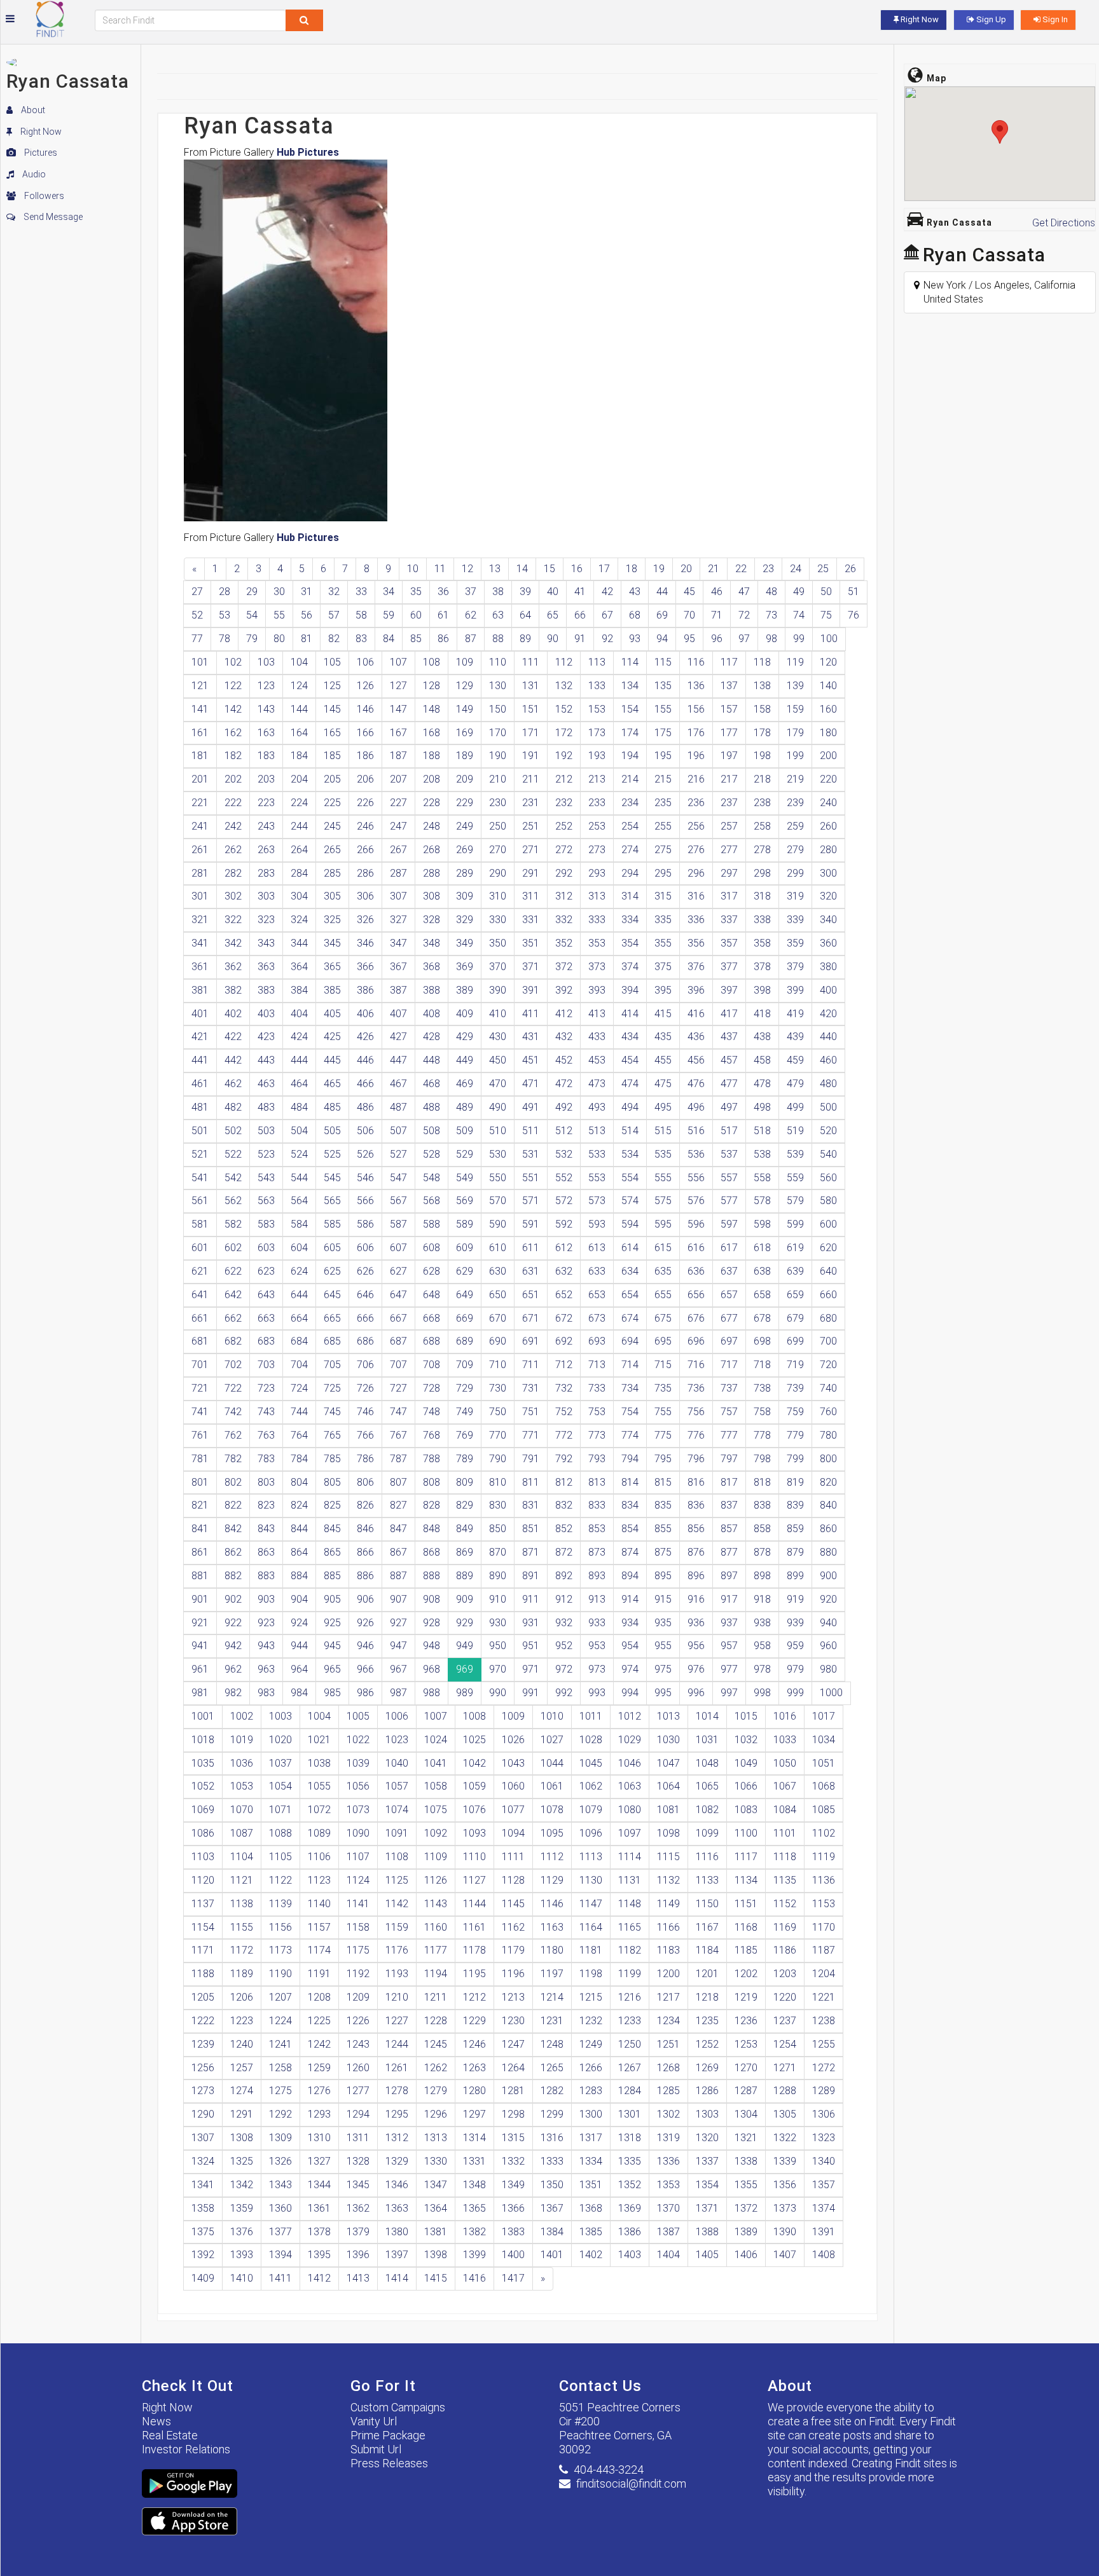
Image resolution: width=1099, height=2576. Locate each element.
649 (465, 1295)
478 (762, 1084)
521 (200, 1154)
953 (597, 1646)
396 (696, 990)
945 (332, 1646)
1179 (513, 1950)
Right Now (40, 132)
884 (299, 1576)
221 (200, 803)
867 (398, 1552)
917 (729, 1599)
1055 (319, 1786)
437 (729, 1037)
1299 (552, 2114)
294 (630, 873)
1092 (436, 1833)
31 (307, 592)
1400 (513, 2255)
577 (729, 1201)
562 (233, 1201)
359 (795, 943)
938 (762, 1623)
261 (200, 850)
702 (233, 1365)
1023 (397, 1740)
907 (398, 1599)
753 (597, 1412)
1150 (707, 1904)
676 (696, 1318)
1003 (280, 1716)
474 (630, 1084)
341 (200, 943)
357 (729, 943)
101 (200, 662)
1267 (630, 2068)
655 (663, 1295)
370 (498, 967)
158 (762, 709)
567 (398, 1201)
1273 (203, 2091)
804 (299, 1482)
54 (252, 615)
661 (200, 1318)
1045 (591, 1763)
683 (266, 1341)
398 (762, 990)
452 (564, 1060)
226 (365, 803)
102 (233, 662)
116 (696, 662)
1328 (358, 2161)
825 (332, 1505)
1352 (630, 2185)
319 (795, 896)
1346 (397, 2185)
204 (299, 779)
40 (553, 592)
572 (564, 1201)
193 (597, 756)
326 (365, 920)
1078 (552, 1810)
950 (498, 1646)
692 (564, 1341)
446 (365, 1060)
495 (663, 1107)
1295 (397, 2114)
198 (762, 756)
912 (564, 1599)
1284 (630, 2091)
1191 (319, 1974)
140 (828, 686)
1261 (397, 2068)
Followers (43, 196)
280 (828, 850)
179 (795, 733)
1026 (513, 1740)
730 (498, 1388)
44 (662, 592)
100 (829, 639)
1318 (630, 2138)
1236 (746, 2021)
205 (332, 779)
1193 (397, 1974)
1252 (707, 2044)
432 (564, 1037)
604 (299, 1248)
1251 (668, 2044)
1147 (591, 1904)
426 (365, 1037)
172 (564, 733)
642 (233, 1295)
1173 (280, 1950)
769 (465, 1435)
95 (689, 639)
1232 (591, 2021)
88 (498, 639)
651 (531, 1295)
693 (597, 1341)
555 (663, 1178)
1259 (319, 2068)
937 (729, 1623)
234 (630, 803)
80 (279, 639)
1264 (513, 2068)
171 (531, 733)
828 (432, 1505)
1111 (513, 1857)
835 (663, 1505)
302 (233, 896)
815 (663, 1482)
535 (663, 1154)
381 (200, 990)
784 (299, 1459)
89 (525, 639)
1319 (668, 2138)
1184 (707, 1950)
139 (795, 686)
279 (795, 850)
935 (663, 1623)
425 (332, 1037)
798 (762, 1459)
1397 (397, 2255)
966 (365, 1669)
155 (663, 709)
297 (729, 873)
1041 (436, 1763)
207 (398, 779)
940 (828, 1623)
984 (299, 1693)
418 (762, 1014)
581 (200, 1224)
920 (828, 1599)
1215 (591, 1997)
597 (729, 1224)
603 (266, 1248)
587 (398, 1224)
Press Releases (389, 2463)
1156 (280, 1927)
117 (729, 662)
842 (233, 1529)
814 (630, 1482)
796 (696, 1459)
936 (696, 1623)
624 (299, 1271)
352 (564, 943)
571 (531, 1201)
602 (233, 1248)
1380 (397, 2232)
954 (630, 1646)
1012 (630, 1716)
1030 (668, 1740)
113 (597, 662)
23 (768, 569)
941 (200, 1646)
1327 (319, 2161)
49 (799, 592)
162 (233, 733)
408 (432, 1014)
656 (696, 1295)
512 (564, 1131)
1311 (358, 2138)
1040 (397, 1763)
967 (398, 1669)
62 (471, 615)
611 (531, 1248)
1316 (552, 2138)
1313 (436, 2138)
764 (299, 1435)
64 (525, 615)
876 (696, 1552)
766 (365, 1435)
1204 (824, 1974)
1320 (707, 2138)
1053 (242, 1786)
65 (553, 615)
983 (266, 1693)
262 (233, 850)
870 (498, 1552)
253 (597, 826)
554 (630, 1178)
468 (432, 1084)
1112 (552, 1857)
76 (854, 615)
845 (332, 1529)
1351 (591, 2185)
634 (630, 1271)
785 (332, 1459)
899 (795, 1576)
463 (266, 1084)
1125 (397, 1880)
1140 (319, 1904)
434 (630, 1037)
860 (828, 1529)
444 (299, 1060)
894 (630, 1576)
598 (762, 1224)
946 (365, 1646)
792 (564, 1459)
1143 (436, 1904)
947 (398, 1646)
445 (332, 1060)
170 (498, 733)
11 (440, 569)
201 (200, 779)
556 (696, 1178)
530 (498, 1154)
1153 (824, 1904)
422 (233, 1037)
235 (663, 803)
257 (729, 826)
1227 (397, 2021)
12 (467, 569)
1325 (242, 2161)
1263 (474, 2068)
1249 (591, 2044)
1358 (203, 2208)
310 (498, 896)
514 (630, 1131)
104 (299, 662)
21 (714, 569)
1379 (358, 2232)
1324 (203, 2161)
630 (498, 1271)
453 (597, 1060)
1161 (474, 1927)
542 (233, 1178)
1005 (358, 1716)
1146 (552, 1904)
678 (762, 1318)
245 (332, 826)
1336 (668, 2161)
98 (771, 639)
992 (564, 1693)
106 (365, 662)
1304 (746, 2114)
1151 (746, 1904)
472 (564, 1084)
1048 (707, 1763)
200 (828, 756)
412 (564, 1014)
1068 (824, 1786)
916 (696, 1599)
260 (828, 826)
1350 (552, 2185)
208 (432, 779)
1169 (785, 1927)
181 (200, 756)
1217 (668, 1997)
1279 (436, 2091)
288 (432, 873)
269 (465, 850)
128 (432, 686)
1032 (746, 1740)
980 (828, 1669)
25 (823, 569)
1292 (280, 2114)
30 (279, 592)
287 (398, 873)
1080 (630, 1810)
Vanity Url (374, 2421)
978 (762, 1669)
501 (200, 1131)
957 (729, 1646)
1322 (785, 2138)
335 (663, 920)
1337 (707, 2161)
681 (200, 1341)
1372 (746, 2208)
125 (332, 686)
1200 (668, 1974)
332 (564, 920)
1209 (358, 1997)
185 (332, 756)
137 (729, 686)
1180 (552, 1950)
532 (564, 1154)
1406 (746, 2255)
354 (630, 943)
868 (432, 1552)
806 (365, 1482)
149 (465, 709)
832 (564, 1505)
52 (197, 615)
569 (465, 1201)
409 (465, 1014)
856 (696, 1529)
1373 (785, 2208)
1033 (785, 1740)
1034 (824, 1740)
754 (630, 1412)
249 (465, 826)
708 (432, 1365)
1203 (785, 1974)
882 (233, 1576)
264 (299, 850)
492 (564, 1107)
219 (795, 779)
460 (828, 1060)
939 (795, 1623)
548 (432, 1178)
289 (465, 873)
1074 (397, 1810)
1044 (552, 1763)
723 (266, 1388)
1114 (630, 1857)
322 (233, 920)
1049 (746, 1763)
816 (696, 1482)
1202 (746, 1974)
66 (580, 615)
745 (332, 1412)
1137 (203, 1904)
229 (465, 803)
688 (432, 1341)
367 (398, 967)
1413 (358, 2278)
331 (531, 920)
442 (233, 1060)
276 (696, 850)
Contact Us (600, 2386)
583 (266, 1224)
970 (498, 1669)
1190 (280, 1974)
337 (729, 920)
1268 (668, 2068)
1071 (280, 1810)
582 (233, 1224)
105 (332, 662)
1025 (474, 1740)
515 (663, 1131)
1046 (630, 1763)
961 (200, 1669)
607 (398, 1248)
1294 (358, 2114)
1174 (319, 1950)
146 (365, 709)
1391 (824, 2232)
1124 (358, 1880)
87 (471, 639)
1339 (785, 2161)
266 (365, 850)
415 (663, 1014)
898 (762, 1576)
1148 (630, 1904)
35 (416, 592)
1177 (436, 1950)
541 (200, 1178)
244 (299, 826)
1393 (242, 2255)
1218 (707, 1997)
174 (630, 733)
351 (531, 943)
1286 (707, 2091)
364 (299, 967)
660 (828, 1295)
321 (200, 920)
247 (398, 826)
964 (299, 1669)
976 (696, 1669)
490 (498, 1107)
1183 (668, 1950)
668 (432, 1318)
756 (696, 1412)
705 (332, 1365)
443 (266, 1060)
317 (729, 896)
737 (729, 1388)
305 (332, 896)
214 (630, 779)
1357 (824, 2185)
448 (432, 1060)
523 (266, 1154)
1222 (203, 2021)
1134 (746, 1880)
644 (299, 1295)
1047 (668, 1763)
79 (252, 639)
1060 (513, 1786)
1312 (397, 2138)
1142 (397, 1904)
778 (762, 1435)
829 (465, 1505)
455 (663, 1060)
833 (597, 1505)
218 (762, 779)
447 (398, 1060)
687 (398, 1341)
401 (200, 1014)
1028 (591, 1740)
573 (597, 1201)
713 (597, 1365)
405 (332, 1014)
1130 (591, 1880)
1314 (474, 2138)
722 (233, 1388)
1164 (591, 1927)
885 (332, 1576)
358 (762, 943)
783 (266, 1459)
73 (771, 615)
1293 (319, 2114)
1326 (280, 2161)
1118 (785, 1857)
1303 (707, 2114)
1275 (280, 2091)
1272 (824, 2068)
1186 (785, 1950)
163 (266, 733)
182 (233, 756)
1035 (203, 1763)
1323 (824, 2138)
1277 (358, 2091)
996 (696, 1693)
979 (795, 1669)
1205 (203, 1997)
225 (332, 803)
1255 (824, 2044)
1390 (785, 2232)
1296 (436, 2114)
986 (365, 1693)
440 (828, 1037)
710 (498, 1365)
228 (432, 803)
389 (465, 990)
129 (465, 686)
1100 (746, 1833)
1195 (474, 1974)
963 (266, 1669)
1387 (668, 2232)
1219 (746, 1997)
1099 (707, 1833)
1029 (630, 1740)
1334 (591, 2161)
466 (365, 1084)
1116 (707, 1857)
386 (365, 990)
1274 (242, 2091)
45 (689, 592)
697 (729, 1341)
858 (762, 1529)
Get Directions (1064, 223)
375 (663, 967)
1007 (436, 1716)
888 (432, 1576)
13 (495, 569)
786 (365, 1459)
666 (365, 1318)
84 (389, 639)
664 (299, 1318)
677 (729, 1318)
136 (696, 686)
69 (662, 615)
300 (828, 873)
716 (696, 1365)
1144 (474, 1904)
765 (332, 1435)
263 (266, 850)
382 (233, 990)
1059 (474, 1786)
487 (398, 1107)
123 (266, 686)
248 (432, 826)
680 (828, 1318)
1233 (630, 2021)
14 (522, 569)
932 (564, 1623)
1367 (552, 2208)
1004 (319, 1716)
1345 (358, 2185)
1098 (668, 1833)
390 (498, 990)
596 (696, 1224)
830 (498, 1505)
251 (531, 826)
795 (663, 1459)
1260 (358, 2068)
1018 (203, 1740)
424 (299, 1037)
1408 (824, 2255)
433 (597, 1037)
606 (365, 1248)
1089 (319, 1833)
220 (828, 779)
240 (828, 803)
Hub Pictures (308, 152)
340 (828, 920)
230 (498, 803)
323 (266, 920)
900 (828, 1576)
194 (630, 756)
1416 (474, 2278)
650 (498, 1295)
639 (795, 1271)
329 (465, 920)
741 (200, 1412)
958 (762, 1646)
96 (717, 639)
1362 (358, 2208)
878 (762, 1552)
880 (828, 1552)
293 (597, 873)
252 (564, 826)
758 (762, 1412)
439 (795, 1037)
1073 (358, 1810)
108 (432, 662)
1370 (668, 2208)
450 (498, 1060)
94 (662, 639)
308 (432, 896)
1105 (280, 1857)
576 (696, 1201)
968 (432, 1669)
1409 (203, 2278)
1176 (397, 1950)
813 (597, 1482)
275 (663, 850)
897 (729, 1576)
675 (663, 1318)
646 (365, 1295)
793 (597, 1459)
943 (266, 1646)
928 (432, 1623)
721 (200, 1388)
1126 (436, 1880)
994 (630, 1693)
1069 (203, 1810)
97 (744, 639)
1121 (242, 1880)
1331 (474, 2161)
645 (332, 1295)
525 (332, 1154)
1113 (591, 1857)
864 (299, 1552)
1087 (242, 1833)
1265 (552, 2068)
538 (762, 1154)
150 (498, 709)
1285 (668, 2091)
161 (200, 733)
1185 (746, 1950)
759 (795, 1412)
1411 (280, 2278)
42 (607, 592)
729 (465, 1388)
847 (398, 1529)
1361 (319, 2208)
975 (663, 1669)
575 (663, 1201)
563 (266, 1201)
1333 (552, 2161)
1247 (513, 2044)
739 (795, 1388)
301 (200, 896)
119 (795, 662)
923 (266, 1623)
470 (498, 1084)
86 (443, 639)
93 (635, 639)
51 (854, 592)
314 (630, 896)
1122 (280, 1880)
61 (443, 615)
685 (332, 1341)
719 (795, 1365)
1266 (591, 2068)
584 (299, 1224)
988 (432, 1693)
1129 (552, 1880)
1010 (552, 1716)
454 (630, 1060)
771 (531, 1435)
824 (299, 1505)
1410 (242, 2278)
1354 (707, 2185)
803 (266, 1482)
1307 (203, 2138)
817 (729, 1482)
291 (531, 873)
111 (531, 662)
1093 (474, 1833)
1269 (707, 2068)
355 (663, 943)
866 (365, 1552)
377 (729, 967)
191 (531, 756)
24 (796, 569)
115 (663, 662)
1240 (242, 2044)
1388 (707, 2232)
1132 (668, 1880)
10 (413, 569)
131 (531, 686)
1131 (630, 1880)
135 (663, 686)
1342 (242, 2185)
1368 (591, 2208)
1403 (630, 2255)
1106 (319, 1857)
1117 (746, 1857)
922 (233, 1623)
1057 (397, 1786)
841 (200, 1529)
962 (233, 1669)
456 (696, 1060)
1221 (824, 1997)
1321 (746, 2138)
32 (334, 592)
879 (795, 1552)
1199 (630, 1974)
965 (332, 1669)
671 (531, 1318)
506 (365, 1131)
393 (597, 990)
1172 (242, 1950)
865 (332, 1552)
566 (365, 1201)
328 (432, 920)
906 (365, 1599)
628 (432, 1271)
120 (828, 662)
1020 (280, 1740)
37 (471, 592)
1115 (668, 1857)
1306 (824, 2114)
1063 (630, 1786)
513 (597, 1131)
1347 (436, 2185)
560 (828, 1178)
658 (762, 1295)
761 (200, 1435)
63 (498, 615)
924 (299, 1623)
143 (266, 709)
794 (630, 1459)
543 (266, 1178)
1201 (707, 1974)
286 (365, 873)
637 (729, 1271)
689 (465, 1341)
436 (696, 1037)
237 (729, 803)
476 (696, 1084)
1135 (785, 1880)
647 (398, 1295)
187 (398, 756)
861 (200, 1552)
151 (531, 709)
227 (398, 803)
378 (762, 967)
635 (663, 1271)
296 (696, 873)
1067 (785, 1786)
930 (498, 1623)
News (156, 2421)
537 (729, 1154)
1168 (746, 1927)
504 (299, 1131)
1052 (203, 1786)
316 (696, 896)
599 (795, 1224)
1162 (513, 1927)
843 (266, 1529)
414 (630, 1014)
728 (432, 1388)
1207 (280, 1997)
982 (233, 1693)
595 (663, 1224)
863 (266, 1552)
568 (432, 1201)
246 (365, 826)
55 (279, 615)
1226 (358, 2021)
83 (361, 639)
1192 (358, 1974)
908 (432, 1599)
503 (266, 1131)
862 (233, 1552)
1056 (358, 1786)
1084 (785, 1810)
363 (266, 967)
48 (771, 592)
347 (398, 943)
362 (233, 967)
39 (525, 592)
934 (630, 1623)
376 (696, 967)
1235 (707, 2021)
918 (762, 1599)
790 (498, 1459)
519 (795, 1131)
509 (465, 1131)
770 (498, 1435)
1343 (280, 2185)
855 (663, 1529)
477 (729, 1084)
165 (332, 733)
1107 (358, 1857)
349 (465, 943)
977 (729, 1669)
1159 (397, 1927)
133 (597, 686)
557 (729, 1178)
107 (398, 662)
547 (398, 1178)
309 (465, 896)
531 (531, 1154)
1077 (513, 1810)
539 (795, 1154)
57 (334, 615)
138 (762, 686)
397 (729, 990)
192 (564, 756)
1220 (785, 1997)
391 (531, 990)
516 (696, 1131)
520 (828, 1131)
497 (729, 1107)
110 (498, 662)
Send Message (52, 217)
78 (225, 639)
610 (498, 1248)
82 (334, 639)
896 (696, 1576)
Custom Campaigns (398, 2407)
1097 (630, 1833)
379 (795, 967)
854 (630, 1529)
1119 (824, 1857)
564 (299, 1201)
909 (465, 1599)
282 (233, 873)
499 (795, 1107)
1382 (474, 2232)
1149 (668, 1904)
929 (465, 1623)
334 (630, 920)
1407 (785, 2255)
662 (233, 1318)
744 (299, 1412)
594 (630, 1224)
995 (663, 1693)
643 (266, 1295)
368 (432, 967)
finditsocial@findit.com (631, 2484)
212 (564, 779)
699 (795, 1341)
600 (828, 1224)
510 (498, 1131)
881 (200, 1576)
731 (531, 1388)
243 (266, 826)
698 (762, 1341)
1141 (358, 1904)
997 (729, 1693)
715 (663, 1365)
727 (398, 1388)
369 (465, 967)
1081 (668, 1810)
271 (531, 850)
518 (762, 1131)
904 (299, 1599)
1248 (552, 2044)
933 (597, 1623)
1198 (591, 1974)
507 (398, 1131)
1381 (436, 2232)
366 (365, 967)
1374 (824, 2208)
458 (762, 1060)
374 (630, 967)
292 (564, 873)
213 (597, 779)
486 (365, 1107)
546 (365, 1178)
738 (762, 1388)
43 (635, 592)
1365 (474, 2208)
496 (696, 1107)
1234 (668, 2021)
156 (696, 709)
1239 (203, 2044)
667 (398, 1318)
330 (498, 920)
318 (762, 896)
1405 (707, 2255)
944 (299, 1646)
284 (299, 873)
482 (233, 1107)
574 (630, 1201)
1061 (552, 1786)
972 (564, 1669)
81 (307, 639)
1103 (203, 1857)
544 (299, 1178)
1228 (436, 2021)
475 (663, 1084)
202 (233, 779)
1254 (785, 2044)
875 (663, 1552)
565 (332, 1201)
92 (607, 639)
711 (531, 1365)
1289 (824, 2091)
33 (361, 592)
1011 (591, 1716)
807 (398, 1482)
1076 (474, 1810)
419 (795, 1014)
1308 (242, 2138)
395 (663, 990)
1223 (242, 2021)
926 (365, 1623)
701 (200, 1365)
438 (762, 1037)
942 (233, 1646)
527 (398, 1154)
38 (498, 592)
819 (795, 1482)
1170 (824, 1927)
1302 (668, 2114)
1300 (591, 2114)
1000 (831, 1693)
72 (744, 615)
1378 (319, 2232)
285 (332, 873)
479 (795, 1084)
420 (828, 1014)
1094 (513, 1833)
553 (597, 1178)
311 (531, 896)
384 (299, 990)
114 (630, 662)
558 (762, 1178)
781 (200, 1459)
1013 (668, 1716)
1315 (513, 2138)
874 (630, 1552)
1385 (591, 2232)
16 (577, 569)
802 (233, 1482)
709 (465, 1365)
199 (795, 756)
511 (531, 1131)
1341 (203, 2185)
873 (597, 1552)
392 (564, 990)
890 (498, 1576)
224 (299, 803)
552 (564, 1178)
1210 (397, 1997)
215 (663, 779)
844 (299, 1529)
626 (365, 1271)
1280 (474, 2091)
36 (443, 592)
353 (597, 943)
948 (432, 1646)
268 (432, 850)
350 (498, 943)
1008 (474, 1716)
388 (432, 990)
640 (828, 1271)
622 (233, 1271)
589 (465, 1224)
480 (828, 1084)
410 (498, 1014)
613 (597, 1248)
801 (200, 1482)
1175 (358, 1950)
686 (365, 1341)
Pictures (40, 153)
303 (266, 896)
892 (564, 1576)
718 (762, 1365)
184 (299, 756)
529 (465, 1154)
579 (795, 1201)
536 (696, 1154)
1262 (436, 2068)
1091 (397, 1833)
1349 (513, 2185)
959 (795, 1646)
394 (630, 990)
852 (564, 1529)
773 (597, 1435)
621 (200, 1271)
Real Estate (170, 2435)
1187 (824, 1950)
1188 (203, 1974)
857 (729, 1529)
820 (828, 1482)
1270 (746, 2068)
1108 (397, 1857)
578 (762, 1201)
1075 (436, 1810)
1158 (358, 1927)
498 (762, 1107)
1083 (746, 1810)
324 (299, 920)
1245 (436, 2044)
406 (365, 1014)
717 (729, 1365)
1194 (436, 1974)
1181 (591, 1950)
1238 (824, 2021)
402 (233, 1014)
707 (398, 1365)
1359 (242, 2208)
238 (762, 803)
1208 (319, 1997)
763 (266, 1435)
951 (531, 1646)
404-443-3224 (609, 2470)
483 (266, 1107)
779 (795, 1435)
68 (635, 615)
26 (850, 569)
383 (266, 990)
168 (432, 733)
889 (465, 1576)
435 (663, 1037)
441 (200, 1060)
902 (233, 1599)
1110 (474, 1857)
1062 (591, 1786)
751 (531, 1412)
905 (332, 1599)
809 (465, 1482)
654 (630, 1295)
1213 (513, 1997)
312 (564, 896)
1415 (436, 2278)
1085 (824, 1810)
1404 (668, 2255)
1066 (746, 1786)
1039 (358, 1763)
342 (233, 943)
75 (826, 615)
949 (465, 1646)
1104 (242, 1857)
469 (465, 1084)
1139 (280, 1904)
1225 (319, 2021)
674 (630, 1318)
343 (266, 943)
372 (564, 967)
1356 (785, 2185)
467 (398, 1084)
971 (531, 1669)
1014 (707, 1716)
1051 (824, 1763)
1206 (242, 1997)
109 (465, 662)
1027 (552, 1740)
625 (332, 1271)
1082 (707, 1810)
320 (828, 896)
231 (531, 803)
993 (597, 1693)
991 (531, 1693)
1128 (513, 1880)
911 (531, 1599)
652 (564, 1295)
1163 (552, 1927)
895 (663, 1576)
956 (696, 1646)
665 (332, 1318)
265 (332, 850)
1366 (513, 2208)
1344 (319, 2185)
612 (564, 1248)
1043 (513, 1763)
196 (696, 756)
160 (828, 709)
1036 (242, 1763)
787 (398, 1459)
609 (465, 1248)
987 (398, 1693)
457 (729, 1060)
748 (432, 1412)
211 (531, 779)
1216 (630, 1997)
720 (828, 1365)
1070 (242, 1810)
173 (597, 733)
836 (696, 1505)
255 (663, 826)
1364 (436, 2208)
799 (795, 1459)
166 (365, 733)
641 (200, 1295)
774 (630, 1435)
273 (597, 850)
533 (597, 1154)
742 (233, 1412)
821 (200, 1505)
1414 (397, 2278)
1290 (203, 2114)
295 (663, 873)
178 (762, 733)
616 (696, 1248)
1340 (824, 2161)
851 (531, 1529)
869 (465, 1552)
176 (696, 733)
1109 (436, 1857)
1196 (513, 1974)
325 (332, 920)
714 (630, 1365)
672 (564, 1318)
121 (200, 686)
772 (564, 1435)
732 (564, 1388)
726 (365, 1388)
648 (432, 1295)
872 (564, 1552)
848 (432, 1529)
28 (225, 592)
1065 (707, 1786)
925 (332, 1623)
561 (200, 1201)
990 (498, 1693)
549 (465, 1178)
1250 (630, 2044)
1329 (397, 2161)
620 (828, 1248)
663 (266, 1318)
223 (266, 803)
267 (398, 850)
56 (307, 615)
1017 (824, 1716)
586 (365, 1224)
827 (398, 1505)
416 (696, 1014)
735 (663, 1388)
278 (762, 850)
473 (597, 1084)
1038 (319, 1763)
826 (365, 1505)
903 (266, 1599)
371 (531, 967)
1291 (242, 2114)
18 (632, 569)
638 (762, 1271)
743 (266, 1412)
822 (233, 1505)
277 (729, 850)
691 (531, 1341)
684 (299, 1341)
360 (828, 943)
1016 (785, 1716)
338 (762, 920)
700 (828, 1341)
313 (597, 896)
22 (741, 569)
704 (299, 1365)
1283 (591, 2091)
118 (762, 662)
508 (432, 1131)
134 (630, 686)
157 (729, 709)
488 (432, 1107)
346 (365, 943)
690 (498, 1341)
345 (332, 943)
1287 (746, 2091)
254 (630, 826)
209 (465, 779)
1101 (785, 1833)
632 (564, 1271)
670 (498, 1318)
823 (266, 1505)
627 (398, 1271)
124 (299, 686)
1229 (474, 2021)
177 (729, 733)
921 (200, 1623)
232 (564, 803)
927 (398, 1623)
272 (564, 850)
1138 (242, 1904)
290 (498, 873)
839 (795, 1505)
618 (762, 1248)
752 (564, 1412)
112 (564, 662)
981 (200, 1693)
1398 (436, 2255)
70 (689, 615)
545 (332, 1178)
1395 (319, 2255)
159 (795, 709)
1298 (513, 2114)
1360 (280, 2208)
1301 (630, 2114)
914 (630, 1599)
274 (630, 850)
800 (828, 1459)
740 (828, 1388)
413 (597, 1014)
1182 (630, 1950)
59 (389, 615)
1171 (203, 1950)
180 (828, 733)
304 (299, 896)
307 (398, 896)
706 (365, 1365)
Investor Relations (186, 2449)
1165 (630, 1927)
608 (432, 1248)
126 (365, 686)
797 (729, 1459)
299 (795, 873)
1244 (397, 2044)
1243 (358, 2044)
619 (795, 1248)
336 (696, 920)
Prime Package (388, 2435)
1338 (746, 2161)
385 (332, 990)
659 (795, 1295)
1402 (591, 2255)
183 (266, 756)
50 (826, 592)
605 (332, 1248)
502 (233, 1131)
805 (332, 1482)
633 (597, 1271)
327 (398, 920)
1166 (668, 1927)
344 (299, 943)
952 (564, 1646)
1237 (785, 2021)
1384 (552, 2232)
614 (630, 1248)
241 (200, 826)
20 (686, 569)
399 (795, 990)
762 (233, 1435)
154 (630, 709)
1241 (280, 2044)
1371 (707, 2208)
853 (597, 1529)
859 (795, 1529)
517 (729, 1131)
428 (432, 1037)
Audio (33, 174)
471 (531, 1084)
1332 (513, 2161)
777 (729, 1435)
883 (266, 1576)
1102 (824, 1833)
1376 (242, 2232)
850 (498, 1529)
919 (795, 1599)
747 (398, 1412)
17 (604, 569)
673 (597, 1318)
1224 (280, 2021)
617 (729, 1248)
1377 (280, 2232)
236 (696, 803)
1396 (358, 2255)
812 (564, 1482)
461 (200, 1084)
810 (498, 1482)
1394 (280, 2255)
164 (299, 733)
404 (299, 1014)
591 (531, 1224)
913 (597, 1599)
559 (795, 1178)
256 (696, 826)
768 (432, 1435)
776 (696, 1435)
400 (828, 990)
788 (432, 1459)
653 (597, 1295)
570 (498, 1201)
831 (531, 1505)
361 (200, 967)
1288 (785, 2091)
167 (398, 733)
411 (531, 1014)
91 (580, 639)
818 (762, 1482)
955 (663, 1646)
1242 (319, 2044)
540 (828, 1154)
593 (597, 1224)
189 (465, 756)
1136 (824, 1880)
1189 (242, 1974)
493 (597, 1107)
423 (266, 1037)
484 (299, 1107)
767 (398, 1435)
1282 (552, 2091)
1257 (242, 2068)
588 (432, 1224)
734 (630, 1388)
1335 (630, 2161)
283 (266, 873)
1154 (203, 1927)
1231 (552, 2021)
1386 (630, 2232)
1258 (280, 2068)
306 (365, 896)
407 (398, 1014)
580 (828, 1201)
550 (498, 1178)
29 (252, 592)
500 (828, 1107)
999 (795, 1693)
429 (465, 1037)
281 (200, 873)
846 (365, 1529)
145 (332, 709)
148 (432, 709)
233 (597, 803)
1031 (707, 1740)
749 (465, 1412)
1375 (203, 2232)
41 (580, 592)
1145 (513, 1904)
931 (531, 1623)
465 (332, 1084)
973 (597, 1669)
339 (795, 920)
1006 (397, 1716)
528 (432, 1154)
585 (332, 1224)
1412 (319, 2278)
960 (828, 1646)
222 (233, 803)
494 (630, 1107)
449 (465, 1060)
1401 (552, 2255)
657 (729, 1295)
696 (696, 1341)
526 (365, 1154)
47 (744, 592)
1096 (591, 1833)
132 (564, 686)
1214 (552, 1997)
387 (398, 990)
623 (266, 1271)
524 (299, 1154)
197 (729, 756)
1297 (474, 2114)
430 (498, 1037)
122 (233, 686)
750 (498, 1412)
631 (531, 1271)
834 (630, 1505)
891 (531, 1576)
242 (233, 826)
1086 (203, 1833)
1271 (785, 2068)
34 (389, 592)
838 (762, 1505)
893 (597, 1576)
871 (531, 1552)
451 (531, 1060)
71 (717, 615)
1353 (668, 2185)
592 (564, 1224)
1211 (436, 1997)
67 (607, 615)
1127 (474, 1880)
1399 (474, 2255)
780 (828, 1435)
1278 (397, 2091)
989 (465, 1693)
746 (365, 1412)
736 (696, 1388)
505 (332, 1131)
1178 (474, 1950)
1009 (513, 1716)
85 (416, 639)
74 (799, 615)
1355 (746, 2185)
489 (465, 1107)
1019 (242, 1740)
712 (564, 1365)
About (32, 110)
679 (795, 1318)
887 (398, 1576)
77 (197, 639)
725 (332, 1388)
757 (729, 1412)
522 (233, 1154)
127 (398, 686)
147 (398, 709)
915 (663, 1599)
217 (729, 779)
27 (197, 592)
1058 (436, 1786)
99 (799, 639)
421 (200, 1037)
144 (299, 709)
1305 (785, 2114)
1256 (203, 2068)
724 (299, 1388)
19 (659, 569)
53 (225, 615)
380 (828, 967)
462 (233, 1084)
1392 (203, 2255)
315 (663, 896)
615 (663, 1248)
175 (663, 733)
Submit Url (376, 2449)
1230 (513, 2021)
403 (266, 1014)
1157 (319, 1927)
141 (200, 709)
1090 (358, 1833)
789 (465, 1459)
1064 (668, 1786)
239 (795, 803)
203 (266, 779)
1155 (242, 1927)
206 (365, 779)
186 (365, 756)
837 (729, 1505)
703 (266, 1365)
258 (762, 826)
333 (597, 920)
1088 (280, 1833)
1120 (203, 1880)
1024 (436, 1740)
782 (233, 1459)
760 (828, 1412)
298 (762, 873)
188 (432, 756)
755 (663, 1412)
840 (828, 1505)
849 (465, 1529)
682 (233, 1341)
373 (597, 967)
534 (630, 1154)
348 (432, 943)
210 (498, 779)
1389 (746, 2232)
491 (531, 1107)
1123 (319, 1880)
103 (266, 662)
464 (299, 1084)
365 (332, 967)
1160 (436, 1927)
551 (531, 1178)
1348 (474, 2185)
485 (332, 1107)
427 (398, 1037)
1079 (591, 1810)
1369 (630, 2208)
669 (465, 1318)
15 (549, 569)
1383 (513, 2232)
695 (663, 1341)
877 (729, 1552)
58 (361, 615)
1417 (513, 2278)
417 (729, 1014)
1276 (319, 2091)
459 (795, 1060)
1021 (319, 1740)
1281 (513, 2091)
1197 (552, 1974)
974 (630, 1669)
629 (465, 1271)
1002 (242, 1716)
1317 (591, 2138)
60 (416, 615)
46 (717, 592)
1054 (280, 1786)
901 (200, 1599)
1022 (358, 1740)
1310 (319, 2138)
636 (696, 1271)
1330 (436, 2161)
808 (432, 1482)
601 (200, 1248)
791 (531, 1459)
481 (200, 1107)
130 (498, 686)
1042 (474, 1763)
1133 (707, 1880)
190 (498, 756)
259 (795, 826)
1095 (552, 1833)
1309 (280, 2138)
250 (498, 826)
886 (365, 1576)
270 (498, 850)
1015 (746, 1716)
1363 (397, 2208)
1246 (474, 2044)
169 (465, 733)
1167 (707, 1927)
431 (531, 1037)
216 (696, 779)
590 (498, 1224)
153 (597, 709)
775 (663, 1435)
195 (663, 756)
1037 (280, 1763)
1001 (203, 1716)
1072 (319, 1810)
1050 (785, 1763)
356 (696, 943)
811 (531, 1482)
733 (597, 1388)
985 (332, 1693)
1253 (746, 2044)
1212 (474, 1997)
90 (553, 639)
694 (630, 1341)
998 (762, 1693)
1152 (785, 1904)
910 (498, 1599)
